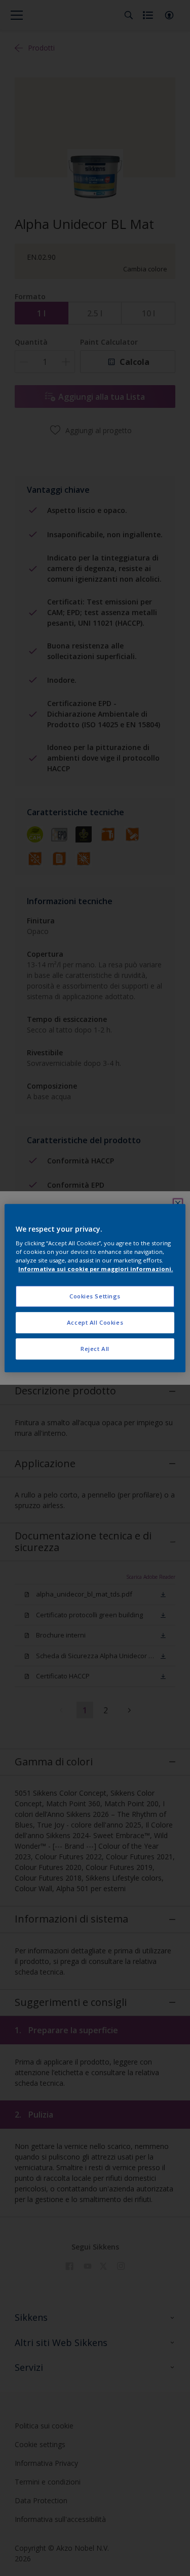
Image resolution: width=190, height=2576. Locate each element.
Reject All (95, 1349)
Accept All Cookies (95, 1322)
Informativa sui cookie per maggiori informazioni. (96, 1269)
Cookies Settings (95, 1297)
